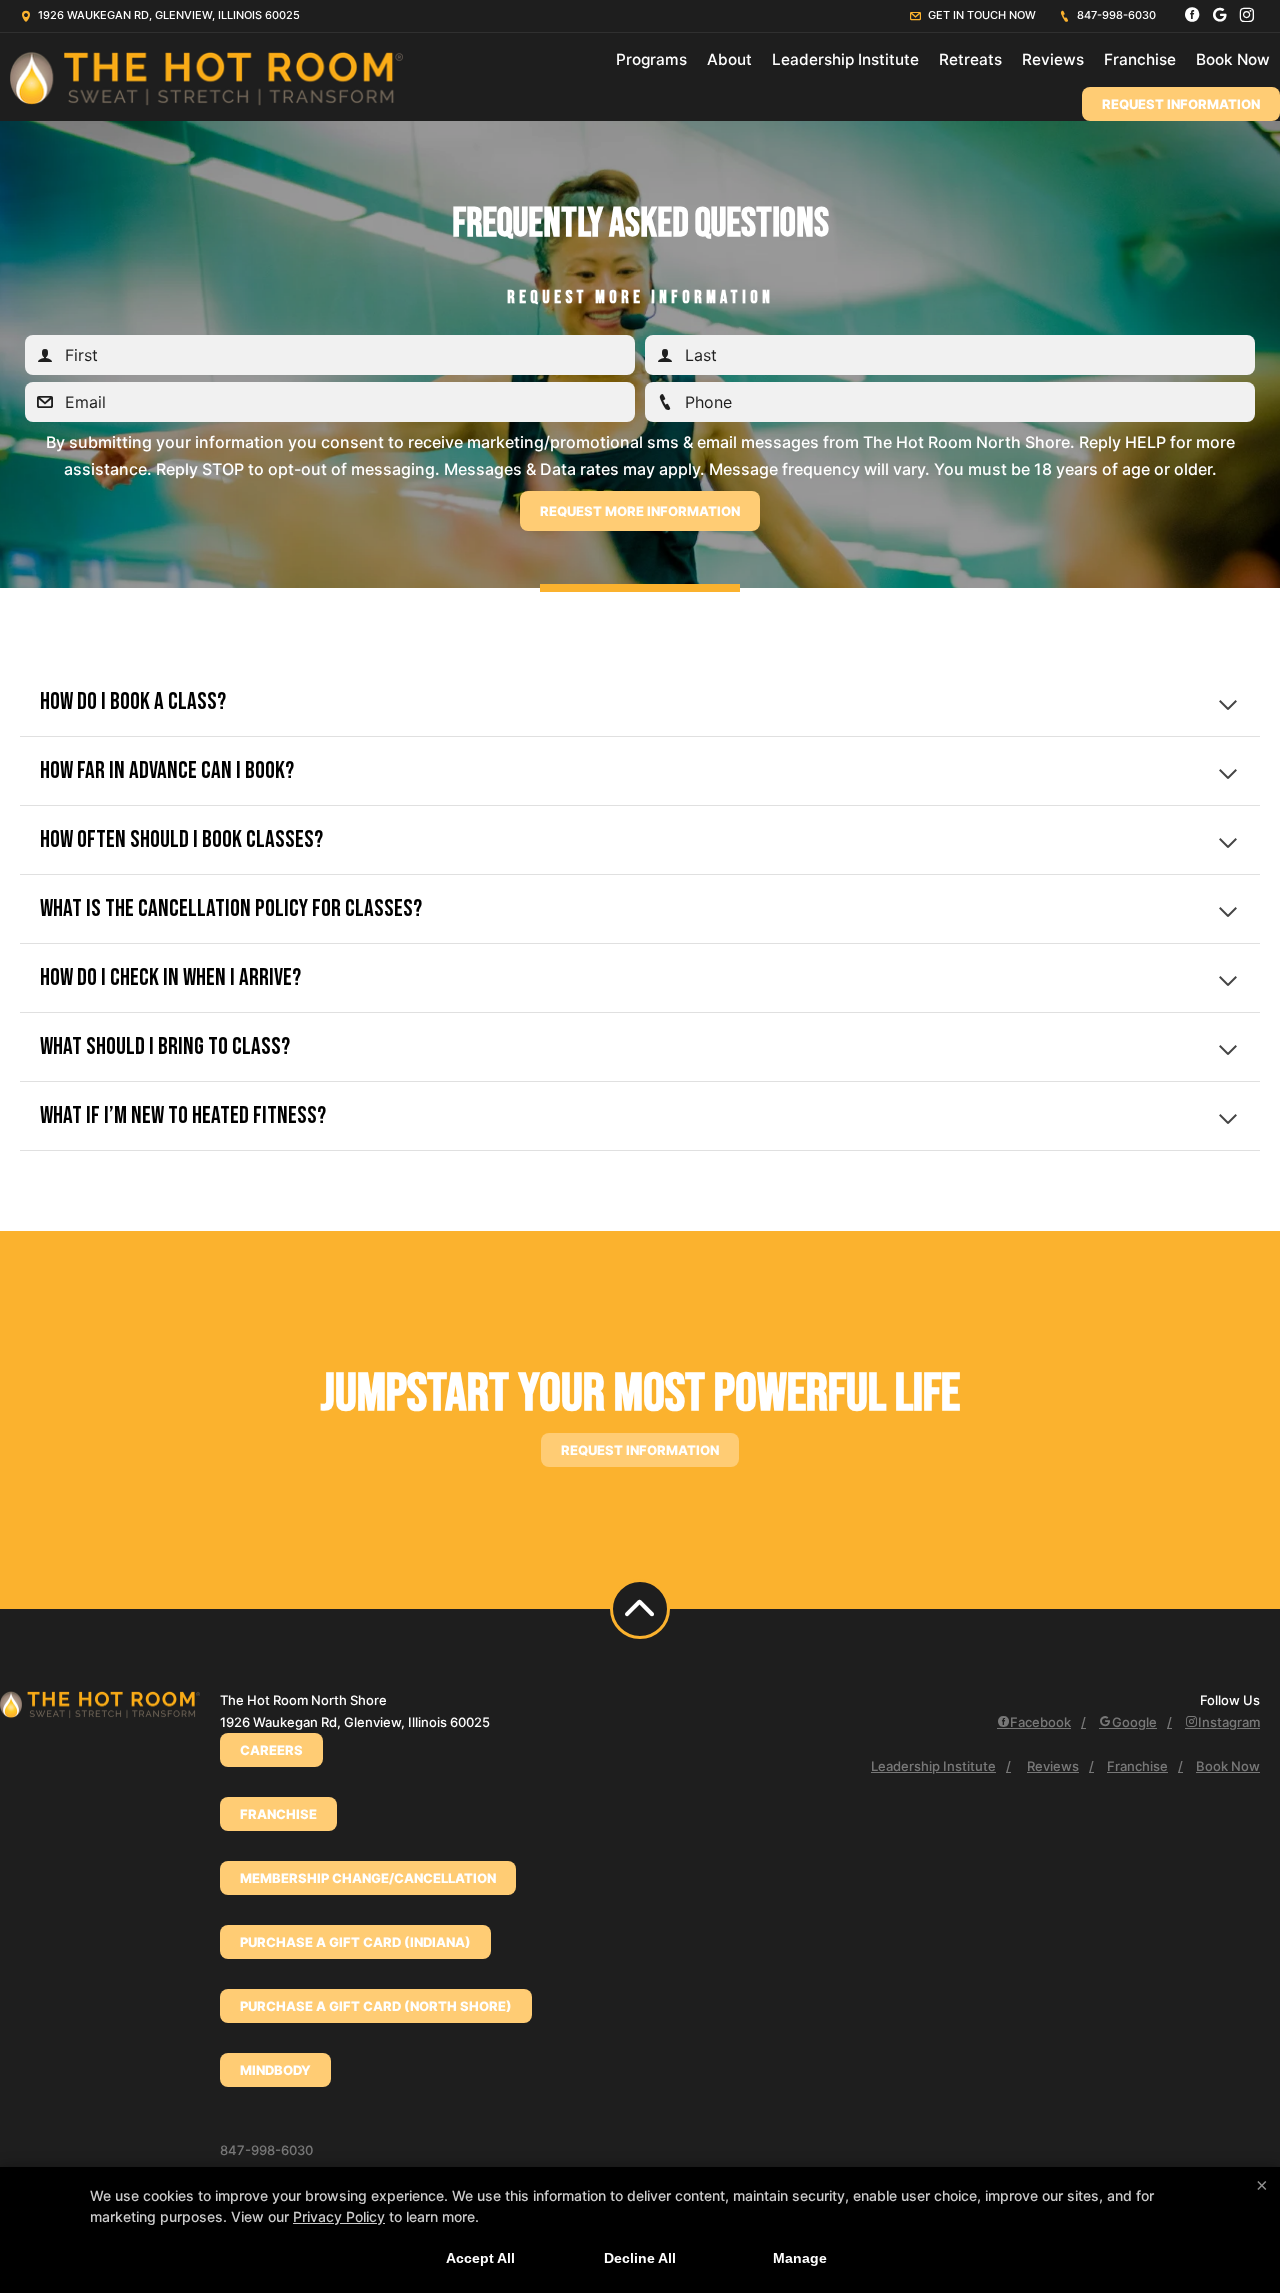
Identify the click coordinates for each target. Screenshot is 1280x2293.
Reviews (1053, 59)
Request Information (1181, 104)
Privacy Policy (339, 2216)
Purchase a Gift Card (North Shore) (376, 2006)
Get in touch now (980, 15)
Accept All (480, 2258)
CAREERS (271, 1750)
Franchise (1140, 59)
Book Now (1233, 59)
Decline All (640, 2258)
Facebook (1040, 1722)
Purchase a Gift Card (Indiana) (355, 1942)
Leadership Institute (845, 59)
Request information (640, 1450)
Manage (800, 2258)
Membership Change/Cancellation (368, 1878)
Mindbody (275, 2070)
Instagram (1229, 1722)
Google (1134, 1722)
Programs (651, 59)
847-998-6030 (1115, 15)
